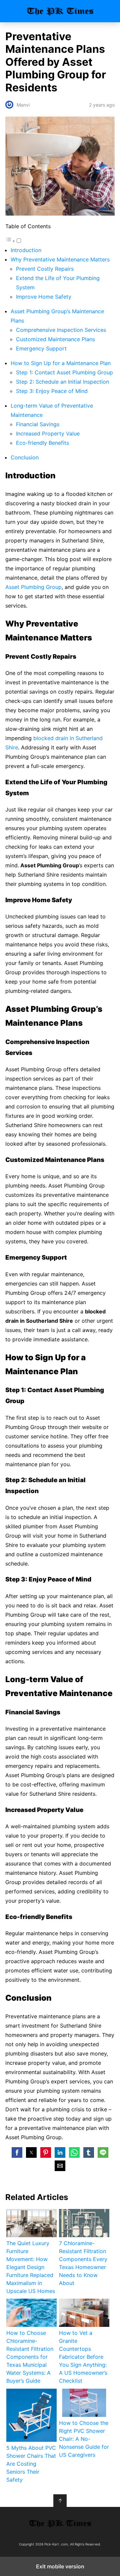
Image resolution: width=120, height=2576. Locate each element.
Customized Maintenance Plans (55, 339)
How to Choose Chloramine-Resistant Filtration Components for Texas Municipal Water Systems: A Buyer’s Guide (30, 2357)
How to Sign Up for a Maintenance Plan (61, 363)
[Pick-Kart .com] (60, 2523)
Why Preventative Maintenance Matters (60, 259)
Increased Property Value (48, 433)
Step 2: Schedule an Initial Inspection (62, 382)
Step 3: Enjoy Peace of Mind (52, 391)
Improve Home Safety (44, 297)
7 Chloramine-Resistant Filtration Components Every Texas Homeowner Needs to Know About (83, 2263)
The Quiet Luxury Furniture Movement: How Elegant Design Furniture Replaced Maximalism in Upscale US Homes (31, 2267)
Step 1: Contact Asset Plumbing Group (64, 372)
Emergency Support (41, 348)
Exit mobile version (60, 2566)
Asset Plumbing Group (33, 587)
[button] (17, 2152)
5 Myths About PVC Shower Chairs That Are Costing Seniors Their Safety (31, 2464)
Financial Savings (38, 424)
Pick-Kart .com (60, 11)
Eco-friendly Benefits (42, 443)
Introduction (26, 250)
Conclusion (25, 457)
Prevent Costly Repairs (45, 269)
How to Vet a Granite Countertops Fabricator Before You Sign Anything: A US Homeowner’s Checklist (83, 2357)
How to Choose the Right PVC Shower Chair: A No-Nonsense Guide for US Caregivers (84, 2439)
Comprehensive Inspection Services (61, 330)
